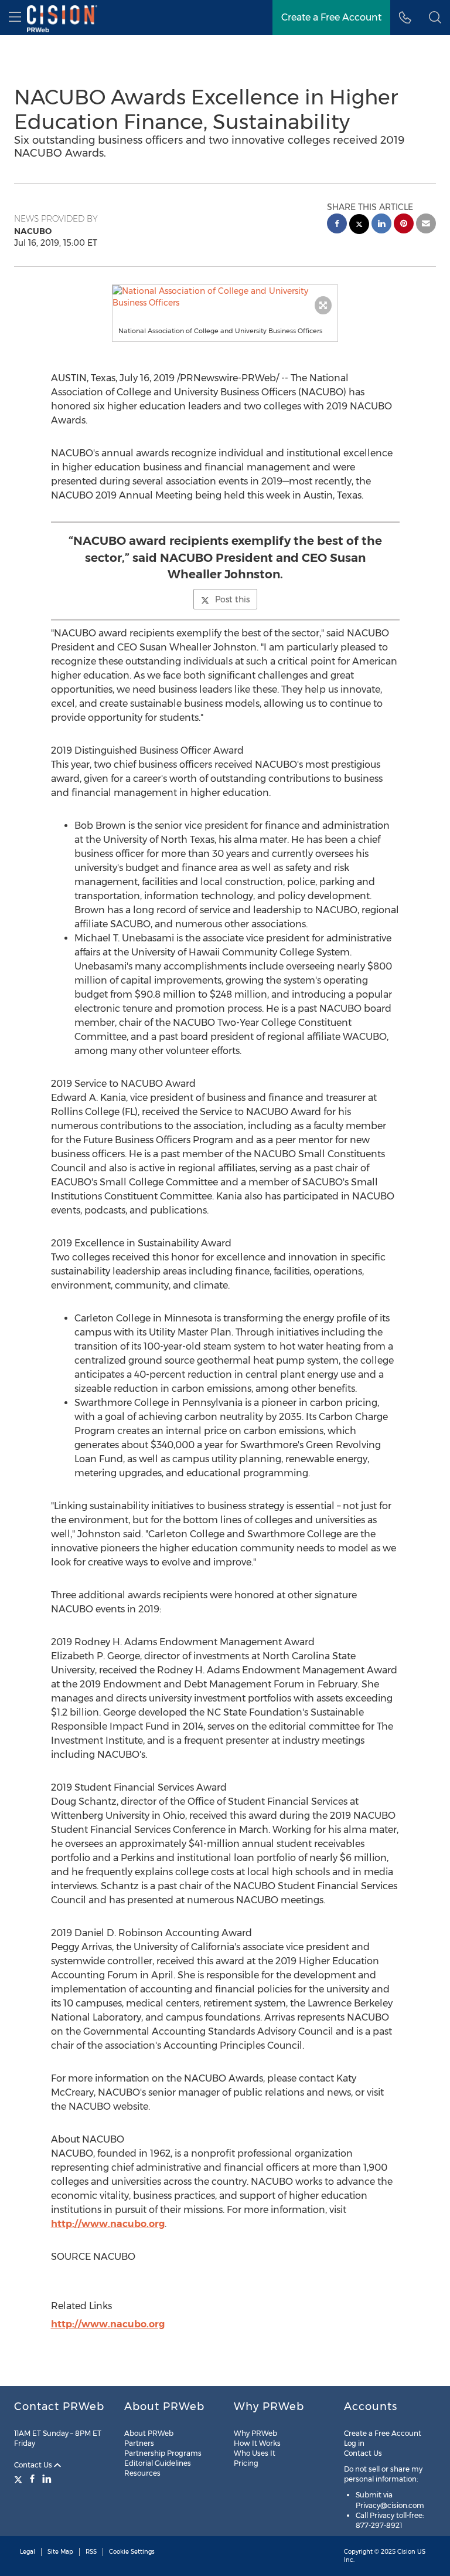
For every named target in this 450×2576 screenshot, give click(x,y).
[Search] (435, 18)
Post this (232, 599)
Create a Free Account (331, 17)
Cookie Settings (132, 2552)
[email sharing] (426, 225)
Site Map (60, 2552)
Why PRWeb (255, 2433)
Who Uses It (255, 2453)
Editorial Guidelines (158, 2463)
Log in (354, 2443)
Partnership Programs (163, 2453)
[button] (225, 297)
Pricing (246, 2463)
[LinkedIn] (47, 2479)
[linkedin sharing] (381, 225)
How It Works (257, 2443)
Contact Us (34, 2465)
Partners (139, 2443)
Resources (142, 2473)
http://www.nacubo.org (108, 2224)
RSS (91, 2552)
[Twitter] (20, 2479)
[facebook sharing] (337, 225)
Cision (406, 2552)
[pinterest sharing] (404, 225)
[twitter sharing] (359, 226)
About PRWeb (149, 2433)
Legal (28, 2552)
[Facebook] (32, 2479)
